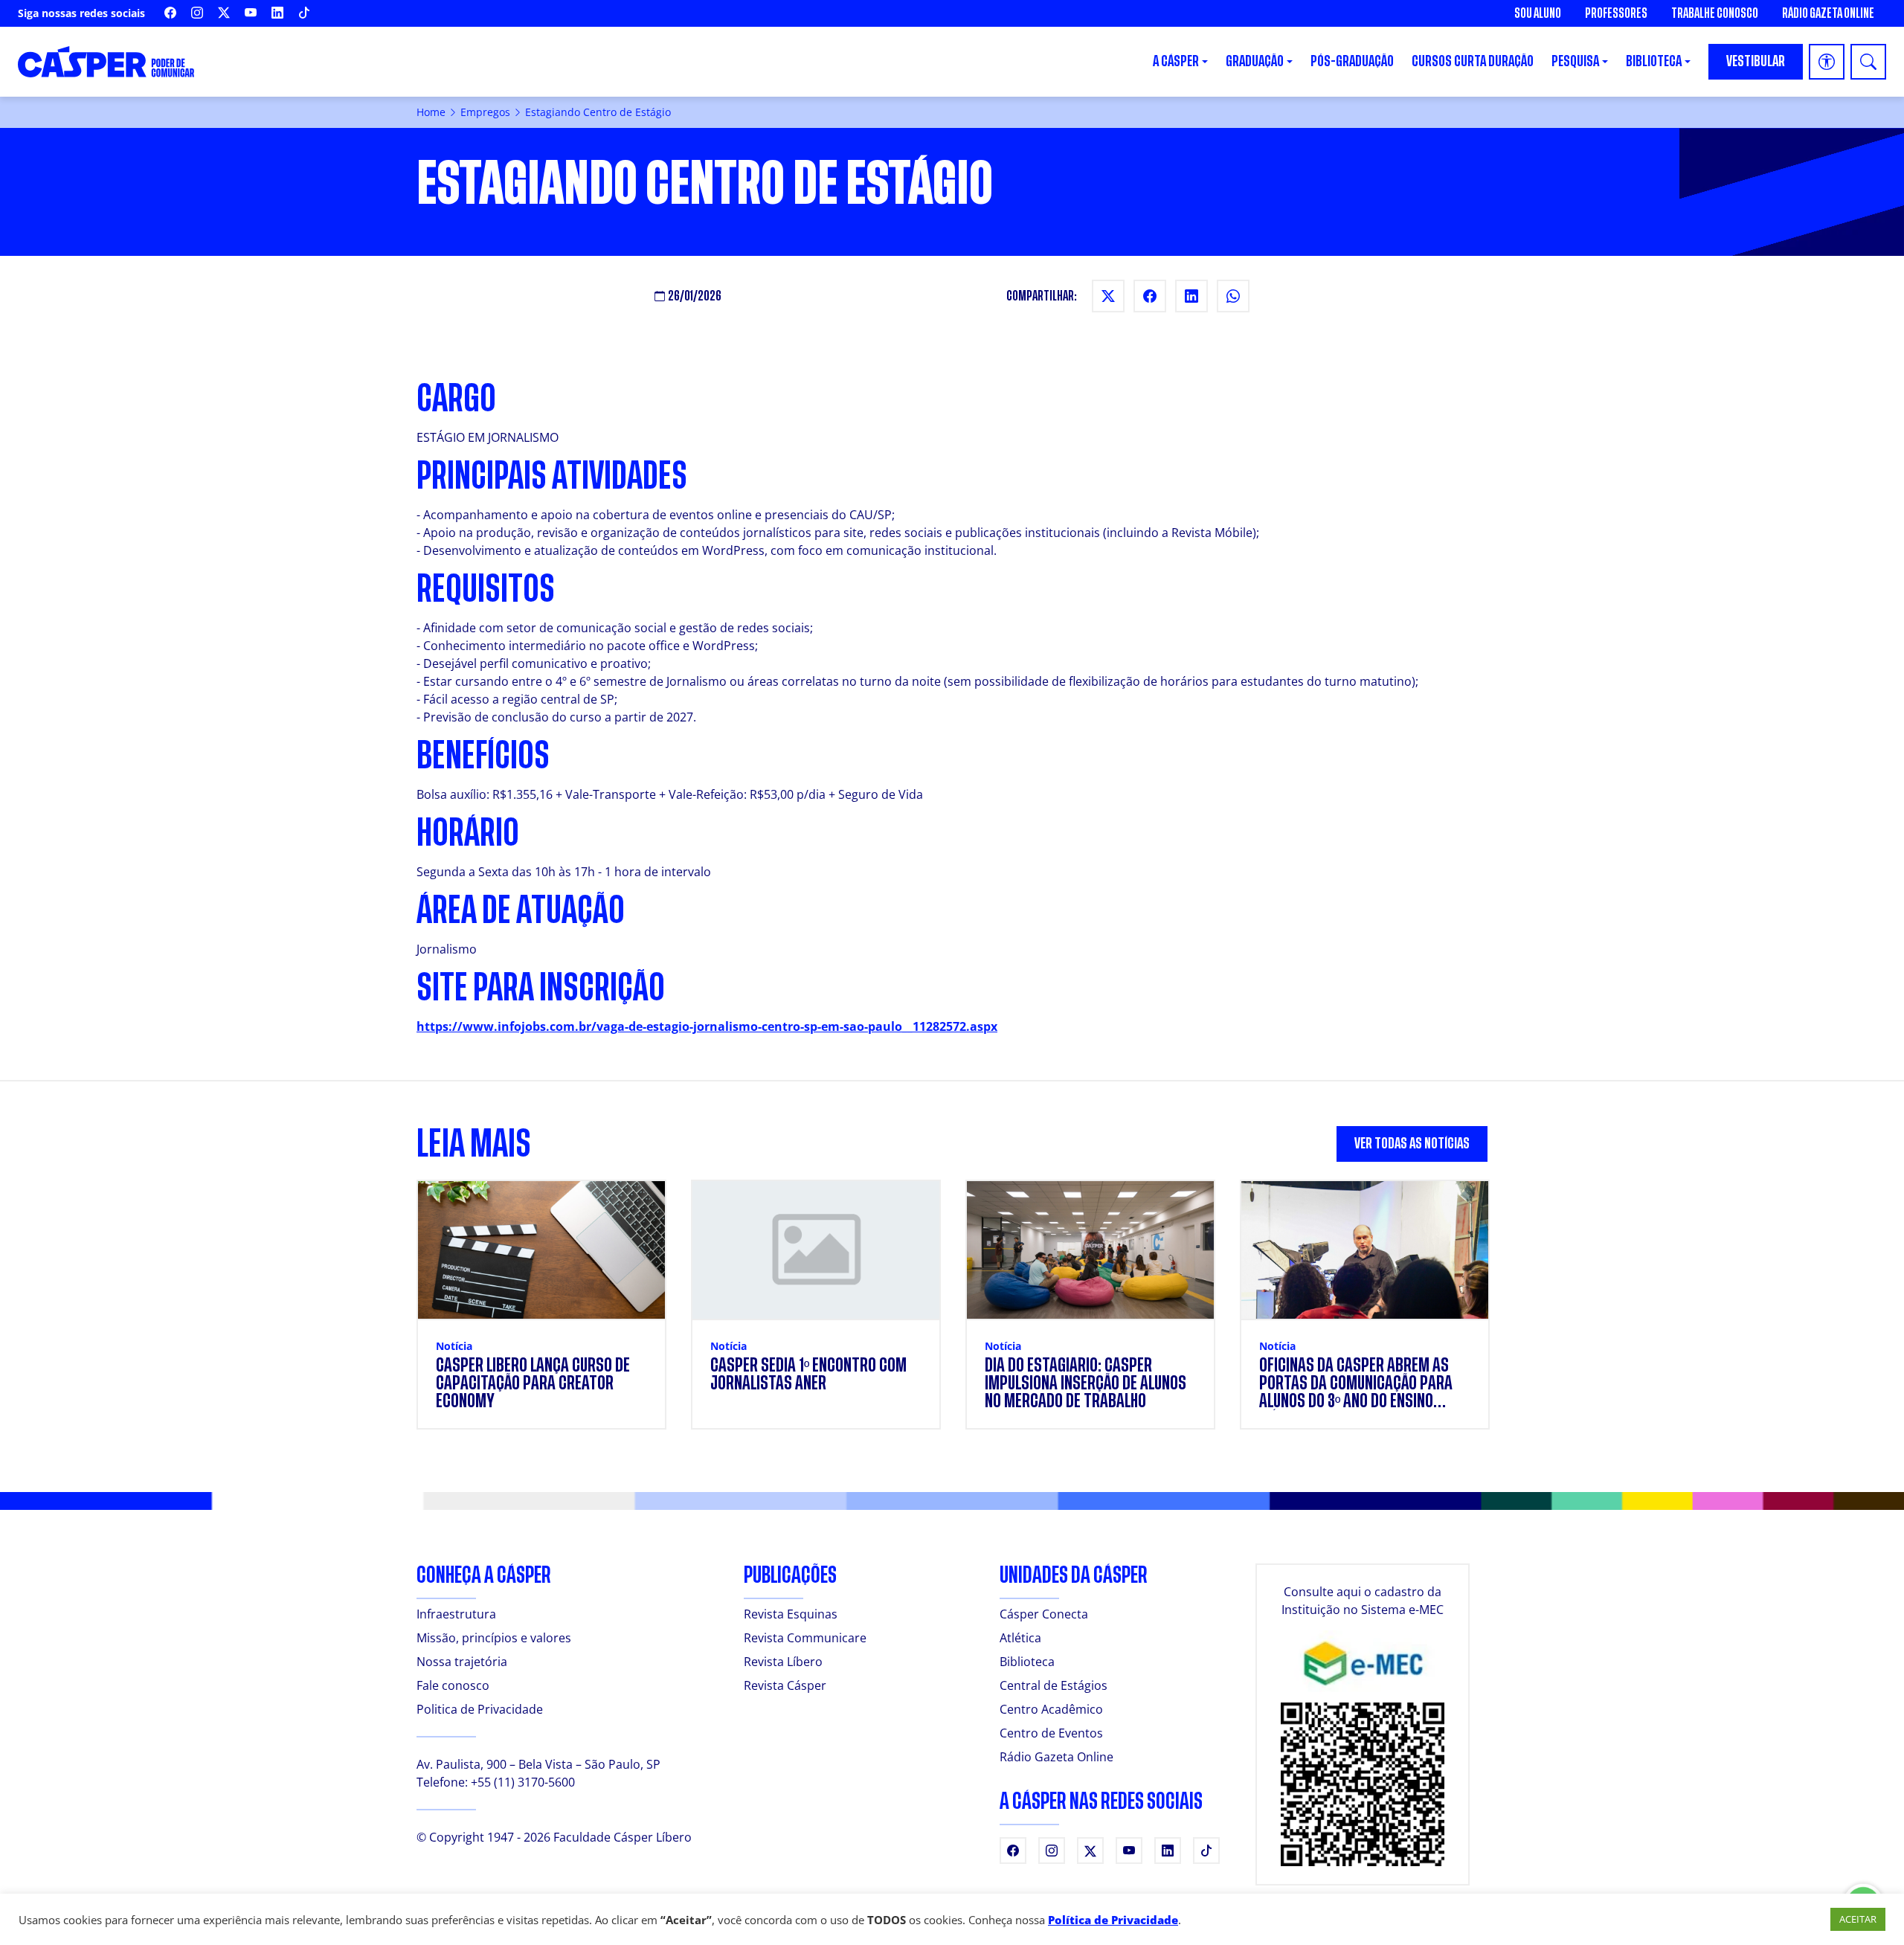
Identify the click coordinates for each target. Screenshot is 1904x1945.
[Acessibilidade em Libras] (1827, 62)
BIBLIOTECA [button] (1654, 61)
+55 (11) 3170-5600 (523, 1782)
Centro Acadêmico (1051, 1709)
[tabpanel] (952, 1314)
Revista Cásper (785, 1685)
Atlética (1020, 1638)
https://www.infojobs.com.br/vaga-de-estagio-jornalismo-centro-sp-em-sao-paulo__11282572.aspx (707, 1026)
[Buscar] (1868, 62)
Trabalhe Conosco (1715, 13)
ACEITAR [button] (1858, 1919)
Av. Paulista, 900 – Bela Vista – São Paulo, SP (538, 1764)
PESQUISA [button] (1575, 61)
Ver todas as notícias (1412, 1144)
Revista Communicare (805, 1638)
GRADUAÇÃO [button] (1255, 61)
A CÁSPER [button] (1176, 61)
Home (431, 112)
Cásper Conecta (1044, 1614)
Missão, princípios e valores (494, 1638)
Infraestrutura (456, 1614)
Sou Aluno (1538, 13)
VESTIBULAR (1756, 61)
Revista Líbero (783, 1662)
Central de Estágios (1054, 1685)
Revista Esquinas (791, 1614)
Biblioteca (1027, 1662)
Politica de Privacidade (480, 1709)
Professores (1616, 13)
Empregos (485, 112)
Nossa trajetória (462, 1662)
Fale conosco (453, 1685)
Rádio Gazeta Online (1828, 13)
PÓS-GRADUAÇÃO (1352, 61)
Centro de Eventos (1051, 1733)
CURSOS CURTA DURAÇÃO (1473, 61)
